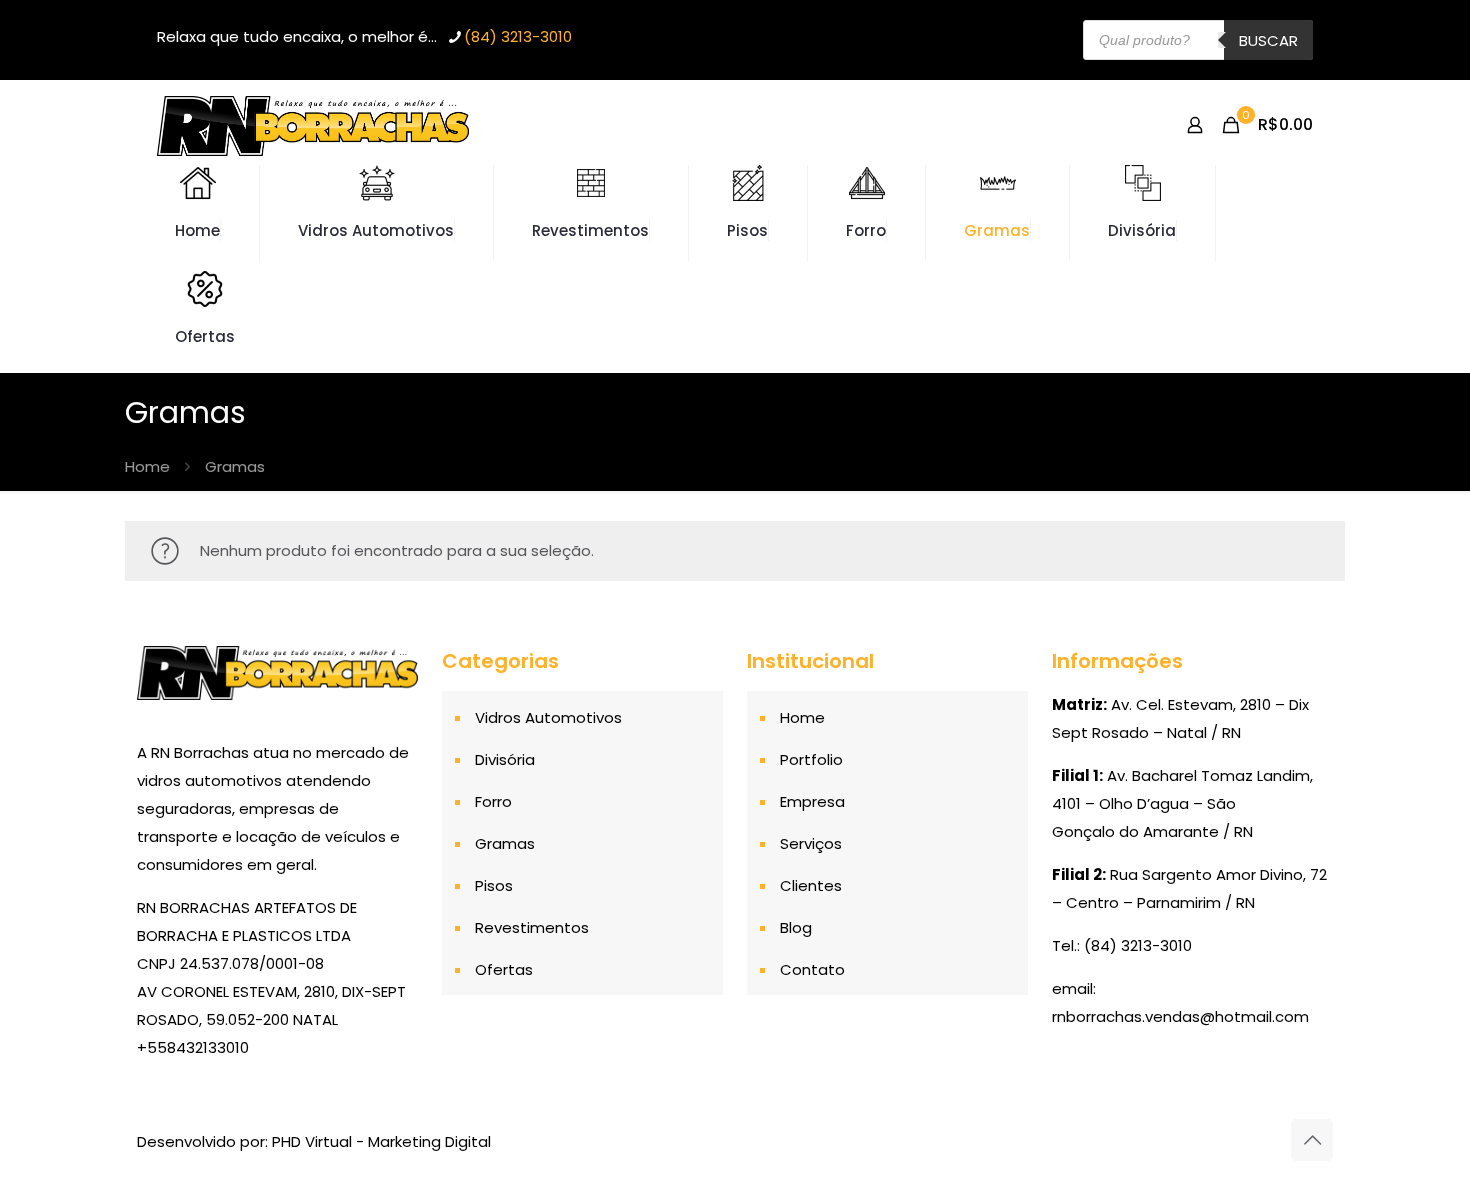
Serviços (811, 843)
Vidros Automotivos (548, 717)
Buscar (1268, 40)
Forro (493, 801)
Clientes (811, 885)
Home (147, 466)
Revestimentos (532, 927)
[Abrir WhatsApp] (1420, 1137)
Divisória (505, 759)
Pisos (494, 885)
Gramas (505, 843)
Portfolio (811, 759)
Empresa (812, 801)
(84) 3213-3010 (518, 36)
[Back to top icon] (1312, 1140)
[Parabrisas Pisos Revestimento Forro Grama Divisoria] (313, 125)
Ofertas (504, 969)
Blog (796, 927)
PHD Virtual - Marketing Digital (381, 1141)
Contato (812, 969)
